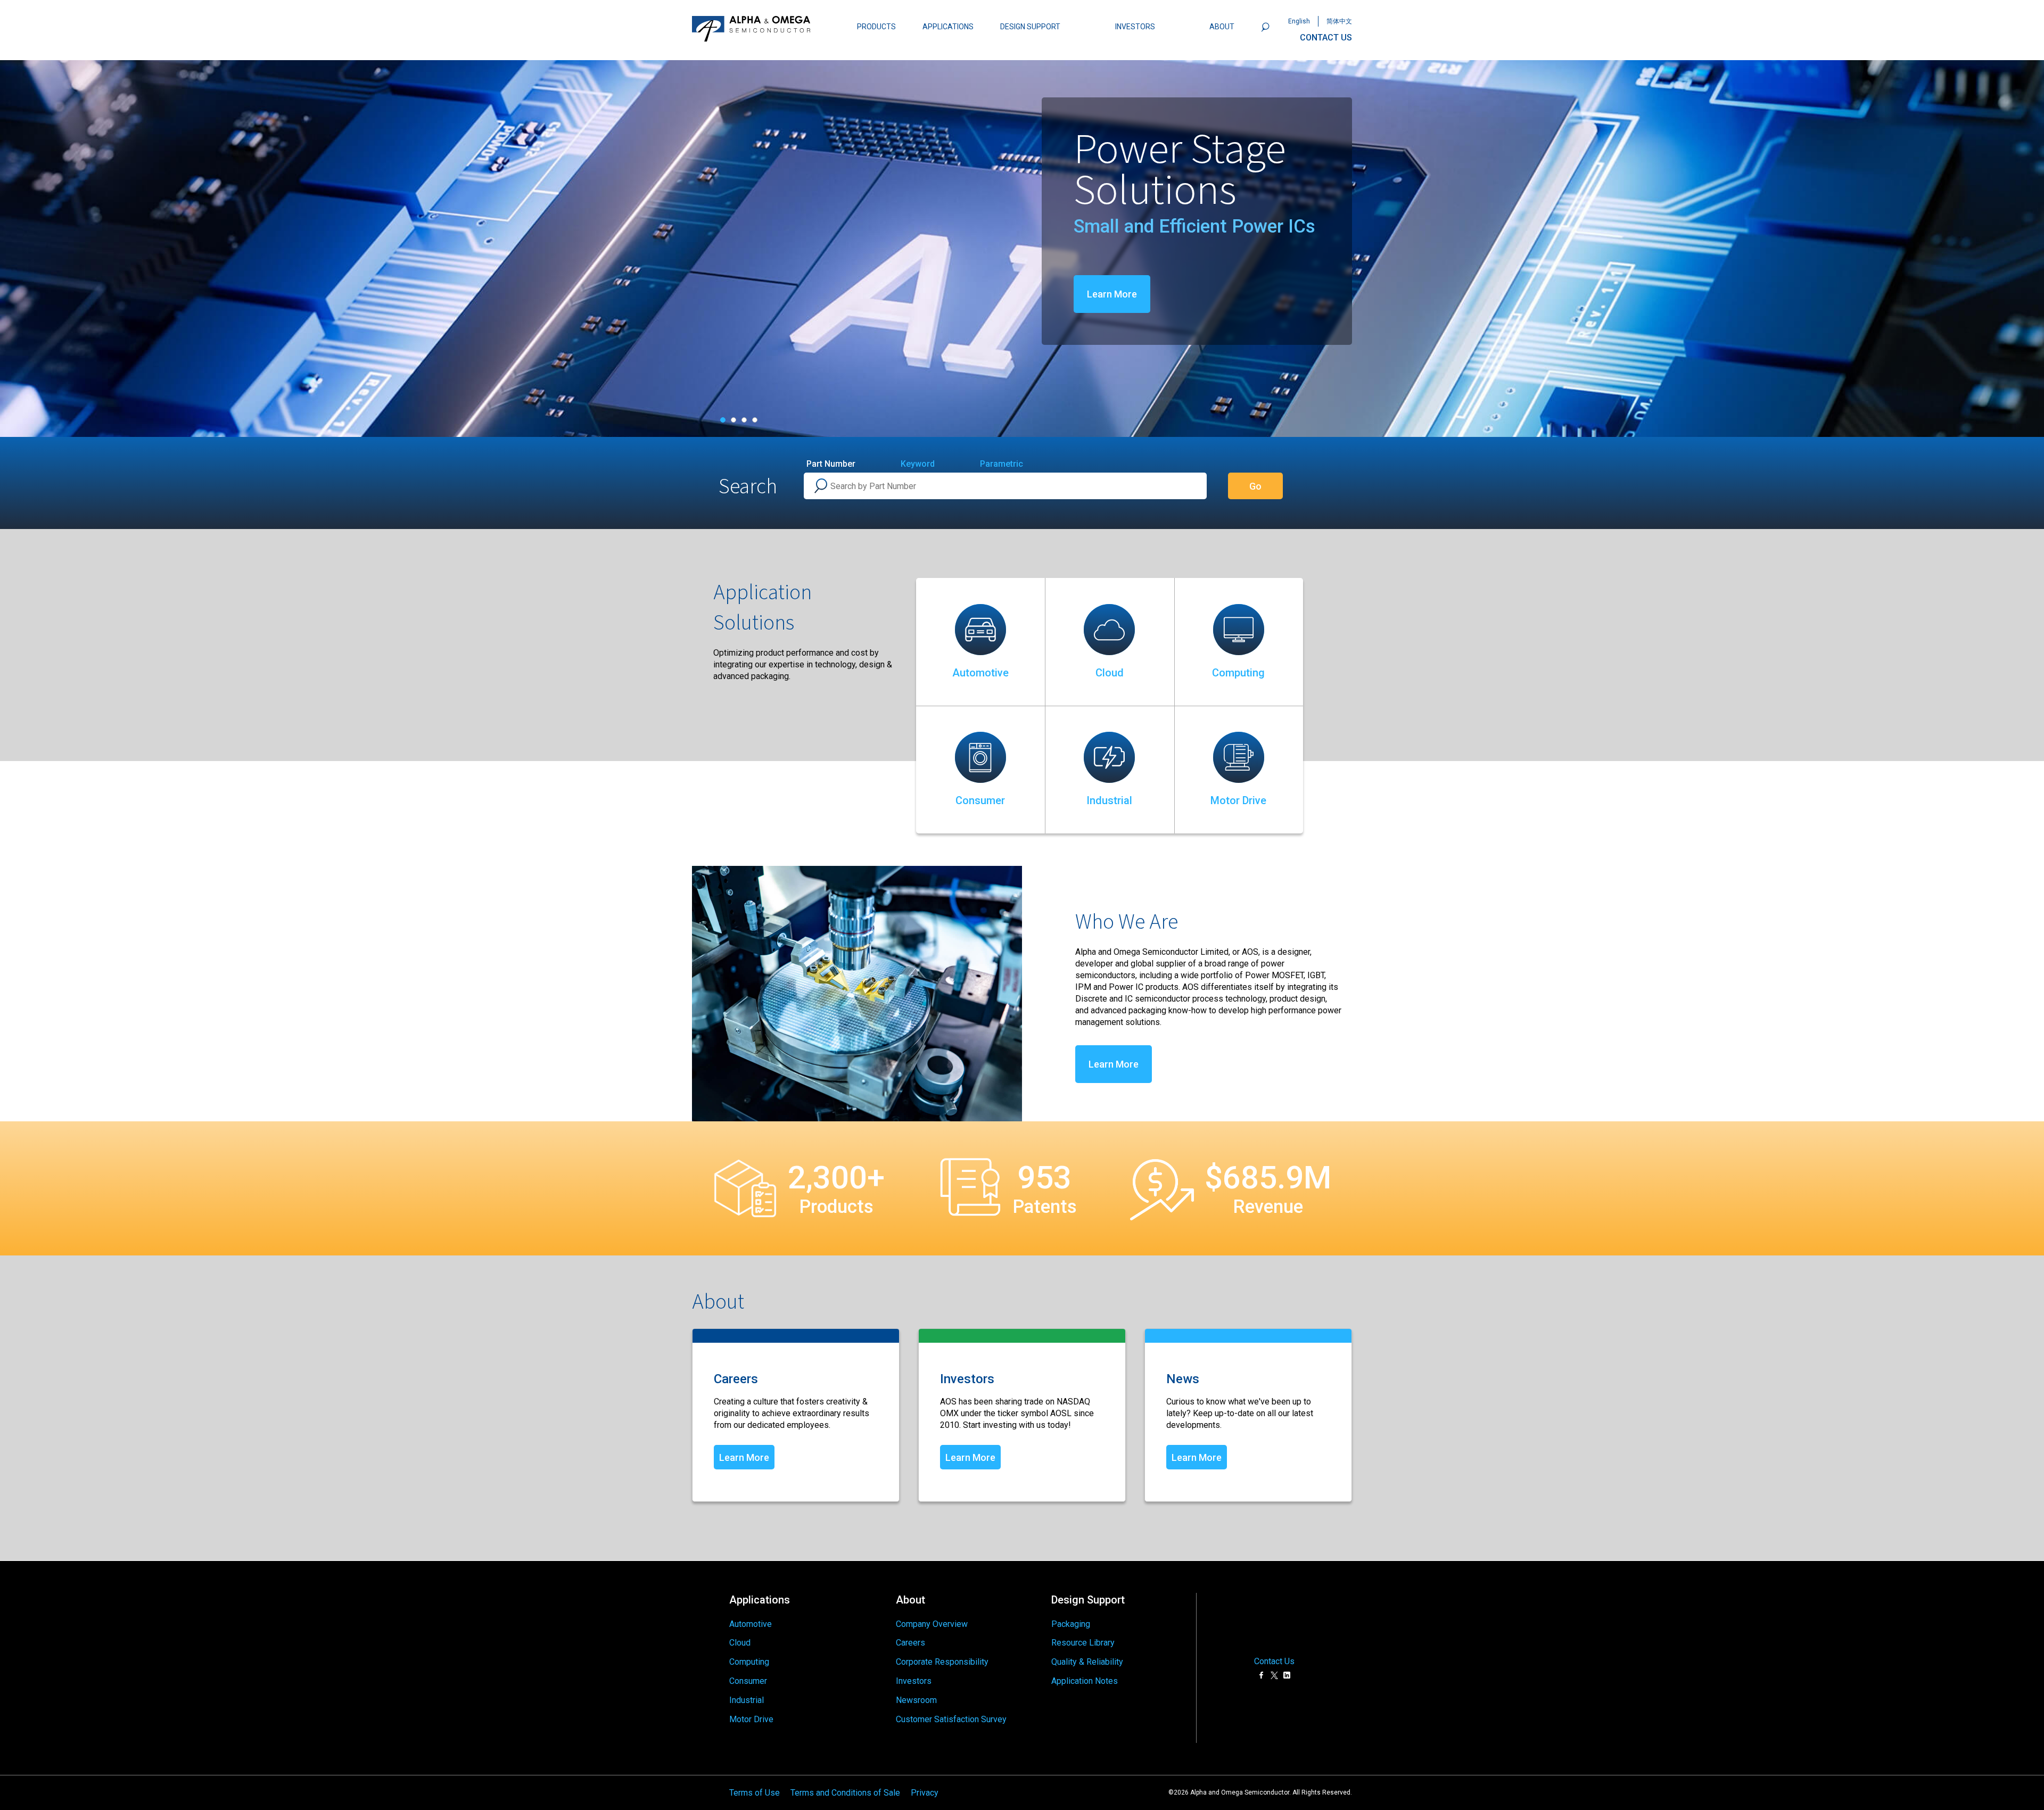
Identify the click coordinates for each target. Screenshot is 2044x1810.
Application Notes (1085, 1681)
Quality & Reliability (1087, 1662)
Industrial (1109, 800)
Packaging (1071, 1624)
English (1299, 21)
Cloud (1110, 673)
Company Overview (932, 1624)
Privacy (925, 1792)
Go (1255, 486)
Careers (910, 1643)
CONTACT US (1326, 38)
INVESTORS (1135, 27)
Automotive (980, 673)
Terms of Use (755, 1792)
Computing (1238, 673)
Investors (914, 1681)
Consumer (980, 800)
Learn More (762, 294)
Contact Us (1274, 1661)
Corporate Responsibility (942, 1662)
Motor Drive (1238, 800)
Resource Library (1083, 1643)
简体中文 (1339, 21)
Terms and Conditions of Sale (845, 1792)
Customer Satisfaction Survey (951, 1719)
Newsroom (916, 1700)
